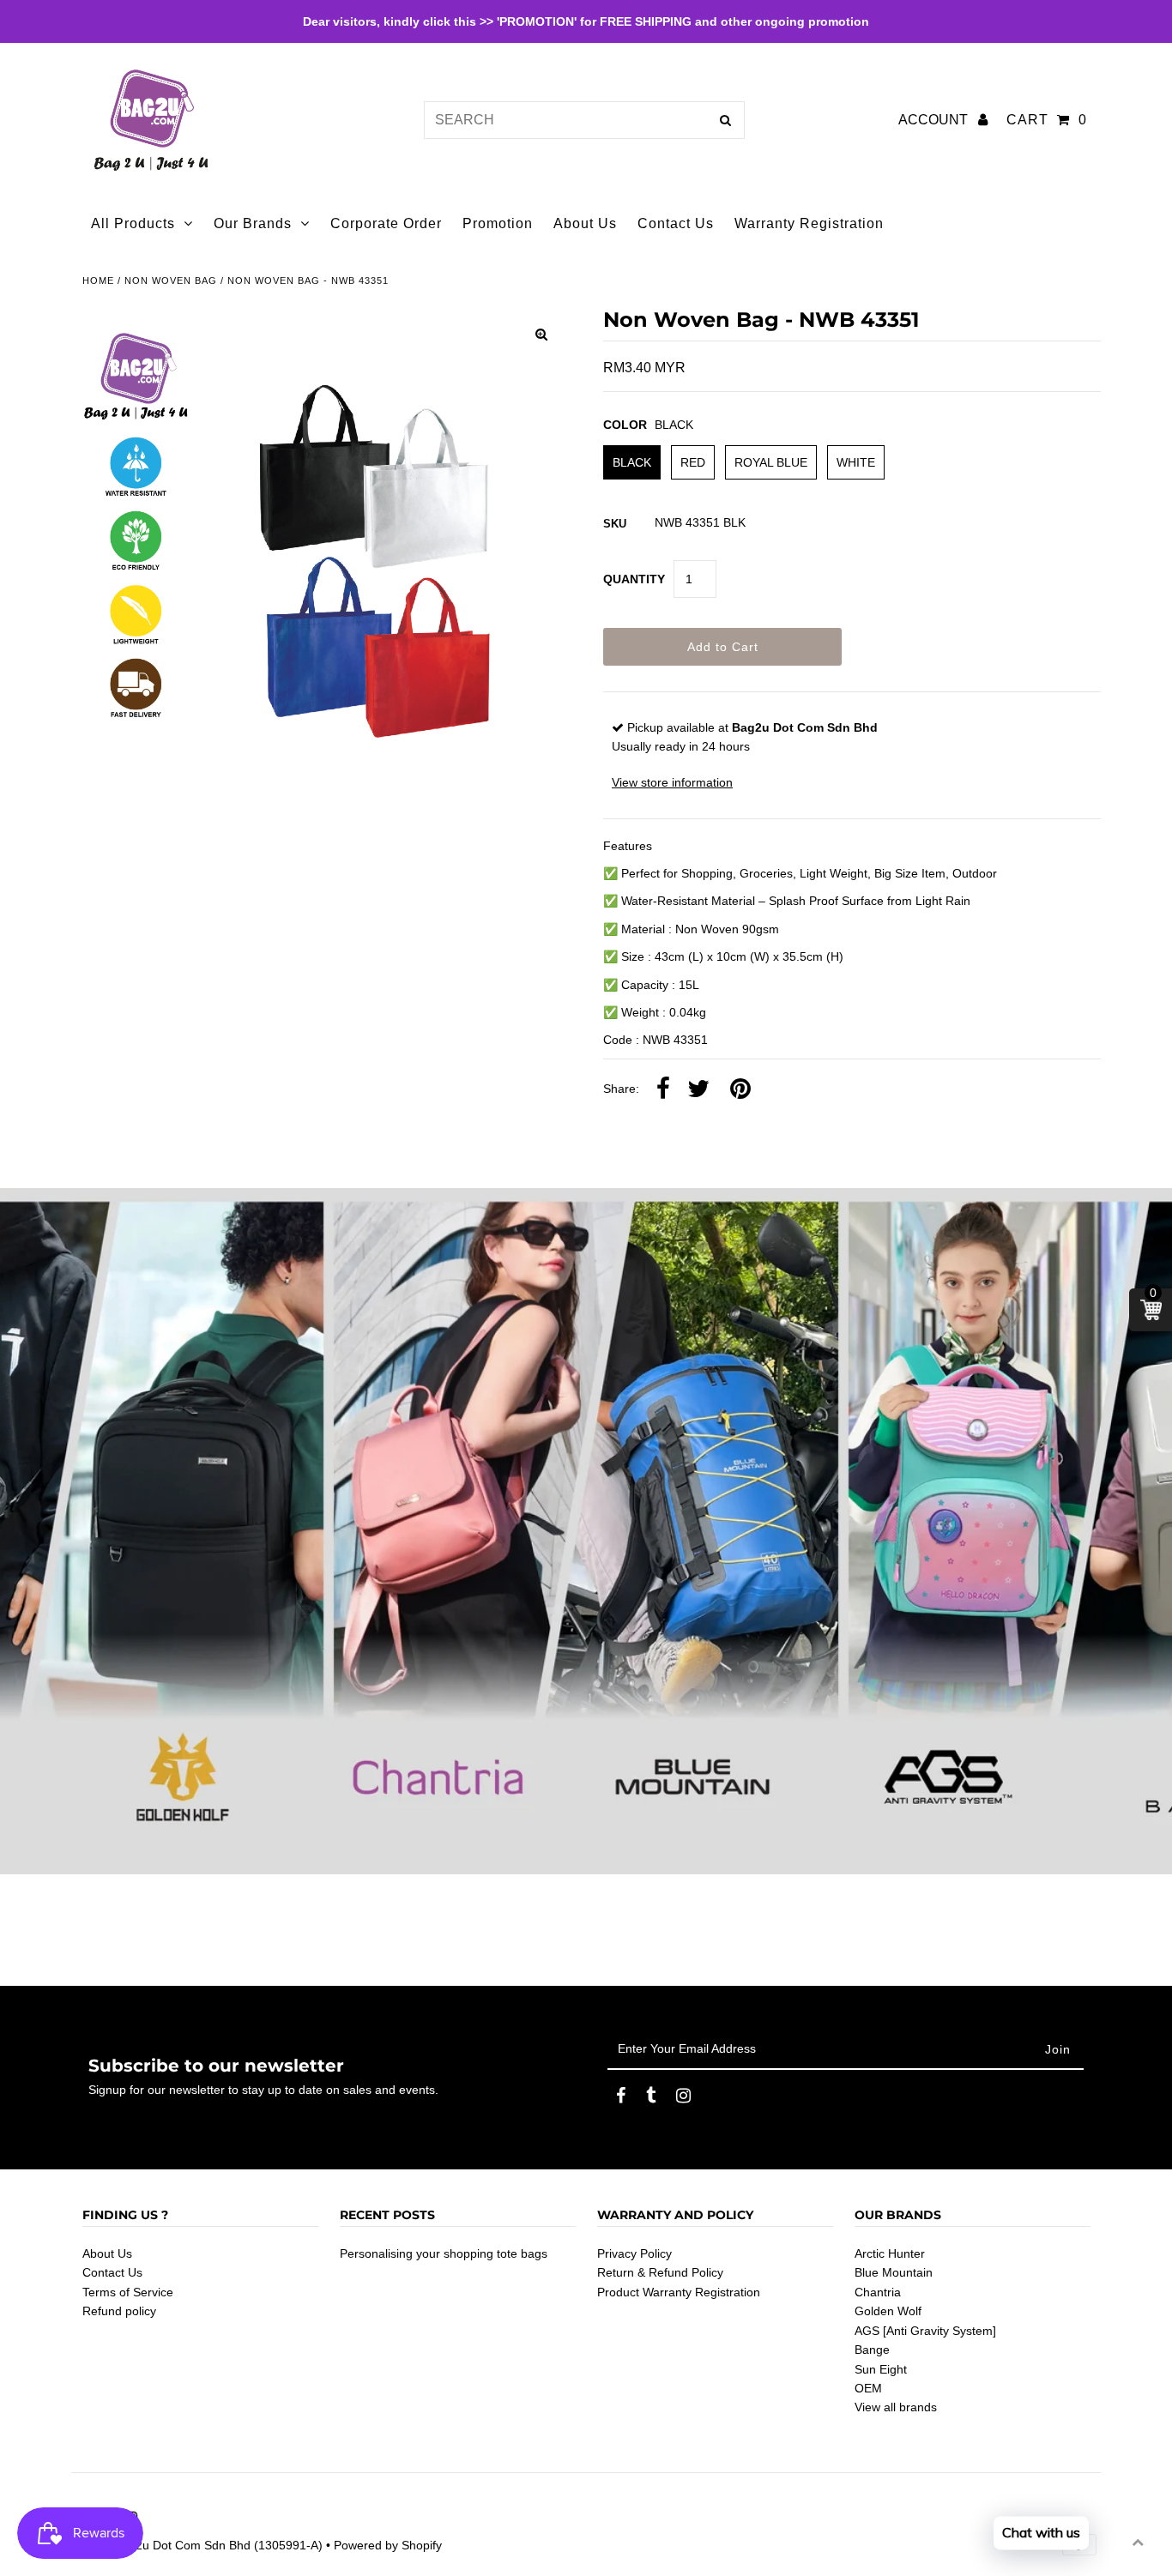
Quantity (634, 579)
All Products (133, 223)
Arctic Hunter (890, 2253)
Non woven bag (171, 281)
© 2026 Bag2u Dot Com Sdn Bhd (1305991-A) (197, 2545)
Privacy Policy (634, 2253)
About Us (107, 2253)
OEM (868, 2388)
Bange (872, 2350)
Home (98, 281)
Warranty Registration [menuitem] (809, 223)
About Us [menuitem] (585, 223)
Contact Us (112, 2272)
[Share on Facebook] (663, 1089)
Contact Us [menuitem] (676, 223)
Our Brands (253, 223)
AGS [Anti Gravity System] (925, 2331)
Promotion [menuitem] (498, 223)
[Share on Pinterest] (740, 1089)
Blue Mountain (894, 2272)
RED (693, 462)
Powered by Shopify (388, 2545)
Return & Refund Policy (660, 2272)
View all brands (896, 2407)
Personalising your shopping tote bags (444, 2253)
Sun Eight (881, 2369)
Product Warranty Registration (679, 2292)
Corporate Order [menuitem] (386, 223)
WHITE (856, 462)
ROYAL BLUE (771, 462)
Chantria (878, 2292)
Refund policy (119, 2311)
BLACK (632, 462)
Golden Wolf (888, 2311)
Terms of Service (128, 2292)
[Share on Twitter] (698, 1089)
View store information (672, 782)
